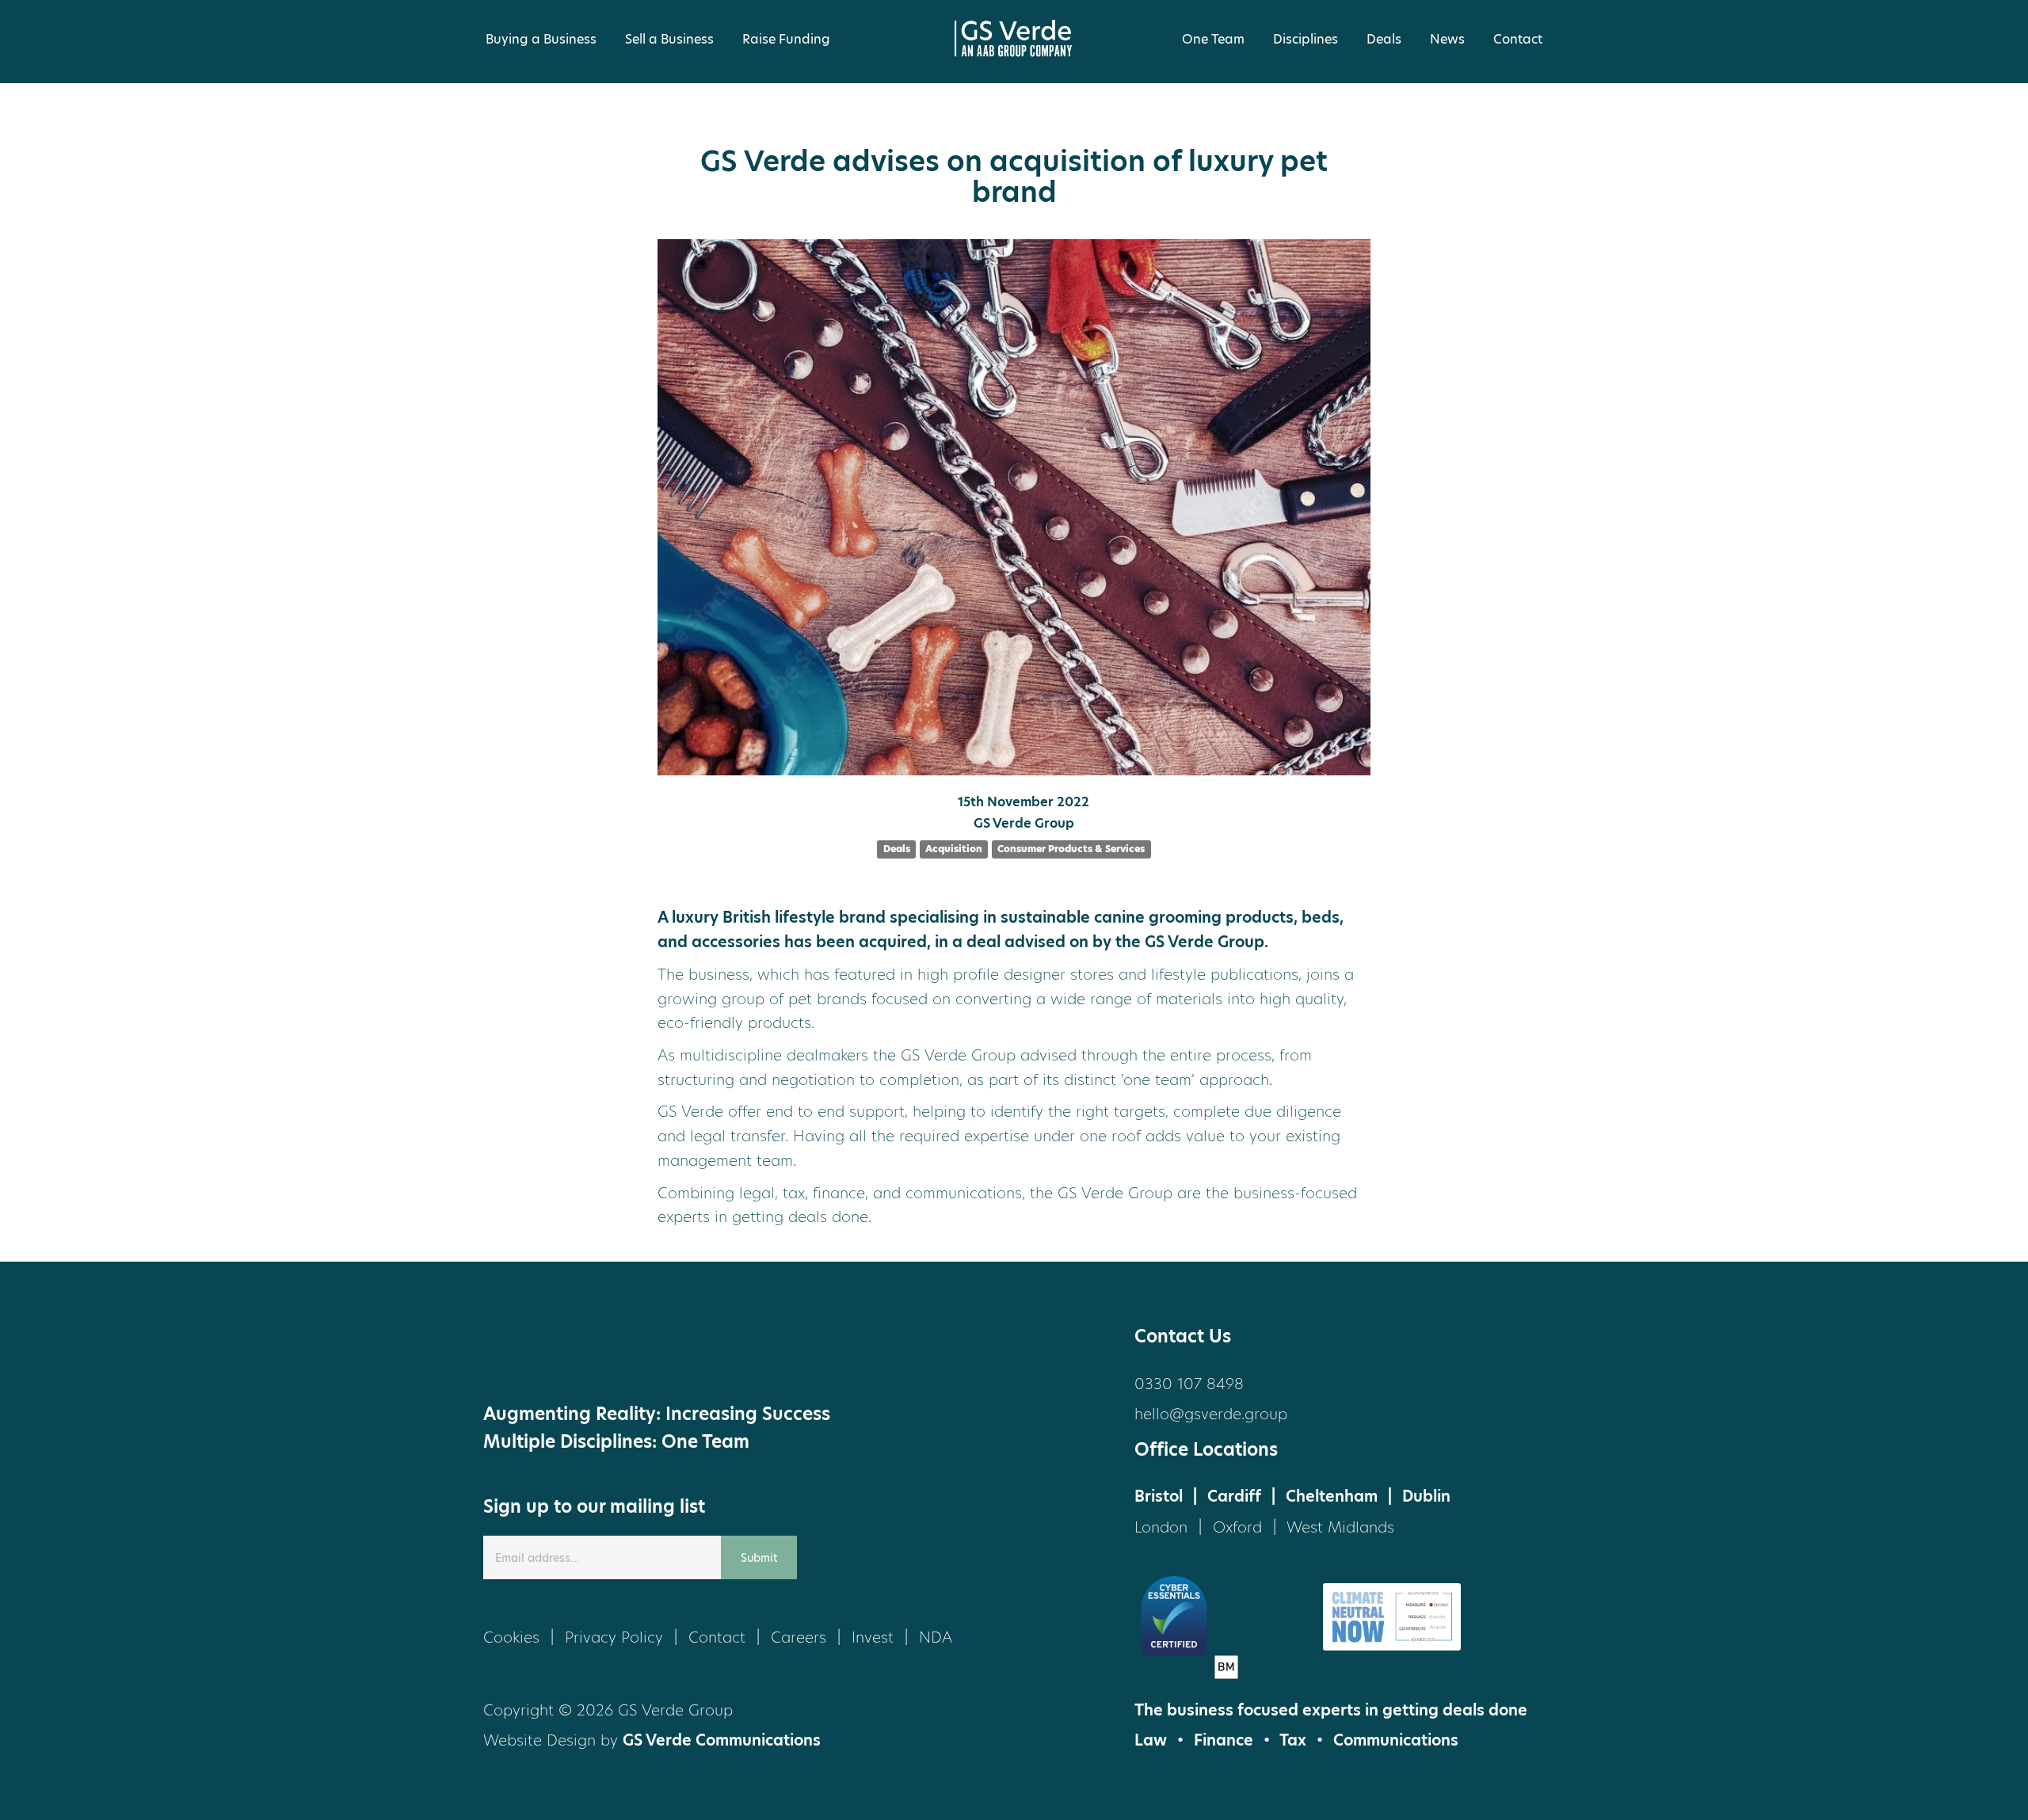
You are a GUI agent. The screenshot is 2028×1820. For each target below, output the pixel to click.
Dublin (1426, 1496)
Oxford (1237, 1527)
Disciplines (1306, 39)
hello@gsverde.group (1211, 1414)
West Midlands (1340, 1527)
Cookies (511, 1637)
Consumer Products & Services (1071, 849)
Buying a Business (541, 39)
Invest (873, 1637)
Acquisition (954, 849)
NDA (936, 1637)
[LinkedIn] (570, 1353)
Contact (1518, 39)
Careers (799, 1637)
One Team (1213, 39)
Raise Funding (786, 39)
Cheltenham (1332, 1496)
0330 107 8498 (1189, 1384)
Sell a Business (669, 39)
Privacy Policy (614, 1637)
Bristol (1159, 1496)
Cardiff (1234, 1496)
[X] (511, 1353)
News (1447, 39)
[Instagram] (630, 1353)
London (1161, 1527)
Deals (1384, 39)
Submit (759, 1558)
